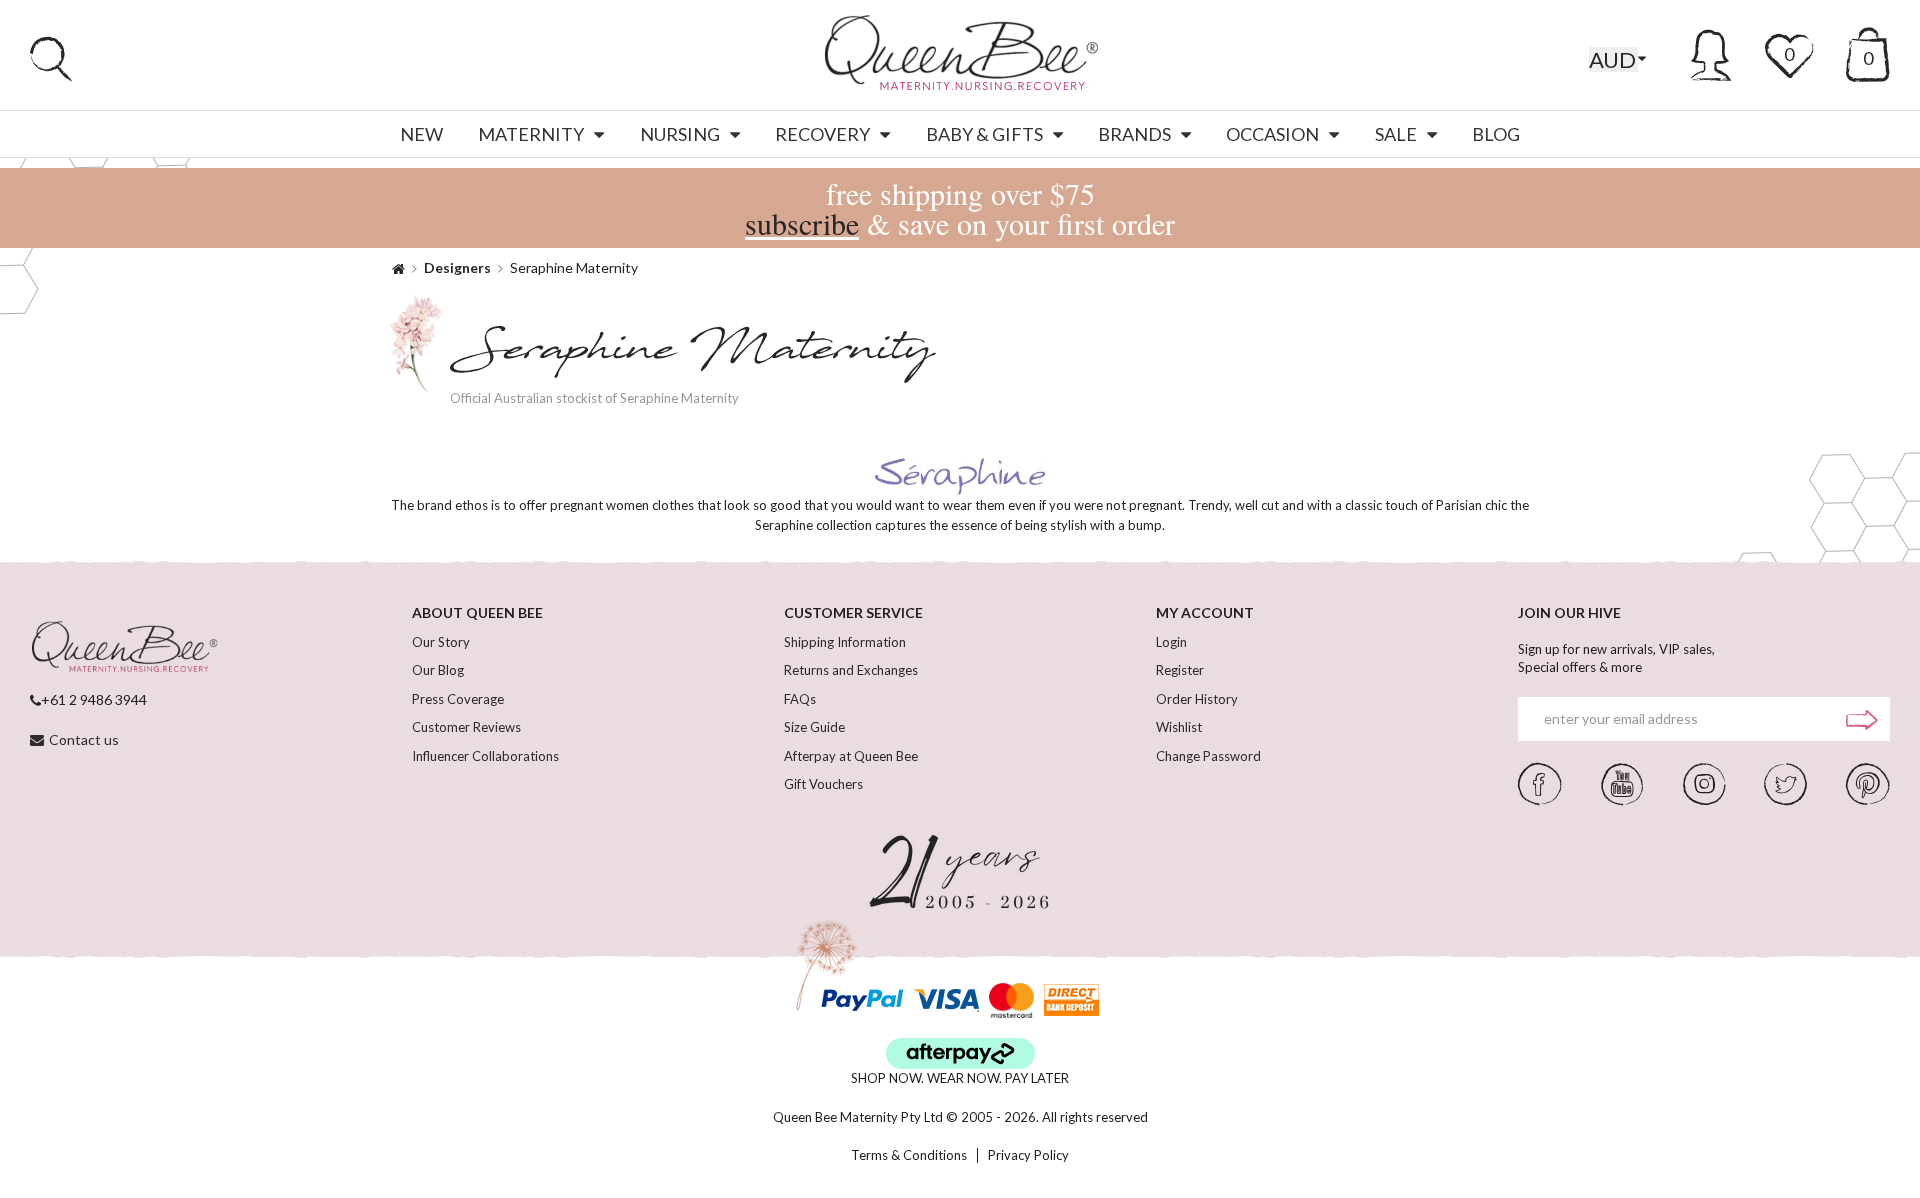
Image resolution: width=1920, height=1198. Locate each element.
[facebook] (1540, 782)
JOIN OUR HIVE (1569, 612)
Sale (1396, 134)
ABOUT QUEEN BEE (477, 612)
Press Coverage (458, 699)
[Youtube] (1622, 782)
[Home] (398, 267)
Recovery (822, 134)
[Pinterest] (1868, 782)
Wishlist (1179, 727)
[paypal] (862, 1000)
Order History (1197, 699)
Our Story (441, 642)
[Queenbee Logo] (124, 648)
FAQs (800, 699)
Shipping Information (845, 642)
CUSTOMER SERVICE (853, 612)
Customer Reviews (466, 727)
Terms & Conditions (909, 1155)
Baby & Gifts (984, 134)
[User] (1711, 52)
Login (1171, 642)
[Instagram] (1704, 782)
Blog (1496, 134)
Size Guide (814, 727)
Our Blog (438, 670)
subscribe (802, 223)
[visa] (946, 1000)
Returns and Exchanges (851, 670)
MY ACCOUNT (1205, 612)
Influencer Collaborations (485, 756)
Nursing (680, 134)
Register (1180, 670)
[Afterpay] (960, 1053)
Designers (457, 267)
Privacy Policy (1028, 1155)
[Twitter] (1785, 782)
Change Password (1208, 756)
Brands (1134, 134)
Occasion (1272, 134)
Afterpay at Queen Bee (851, 756)
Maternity (531, 134)
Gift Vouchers (823, 784)
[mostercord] (1011, 1000)
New (421, 134)
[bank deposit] (1071, 1000)
